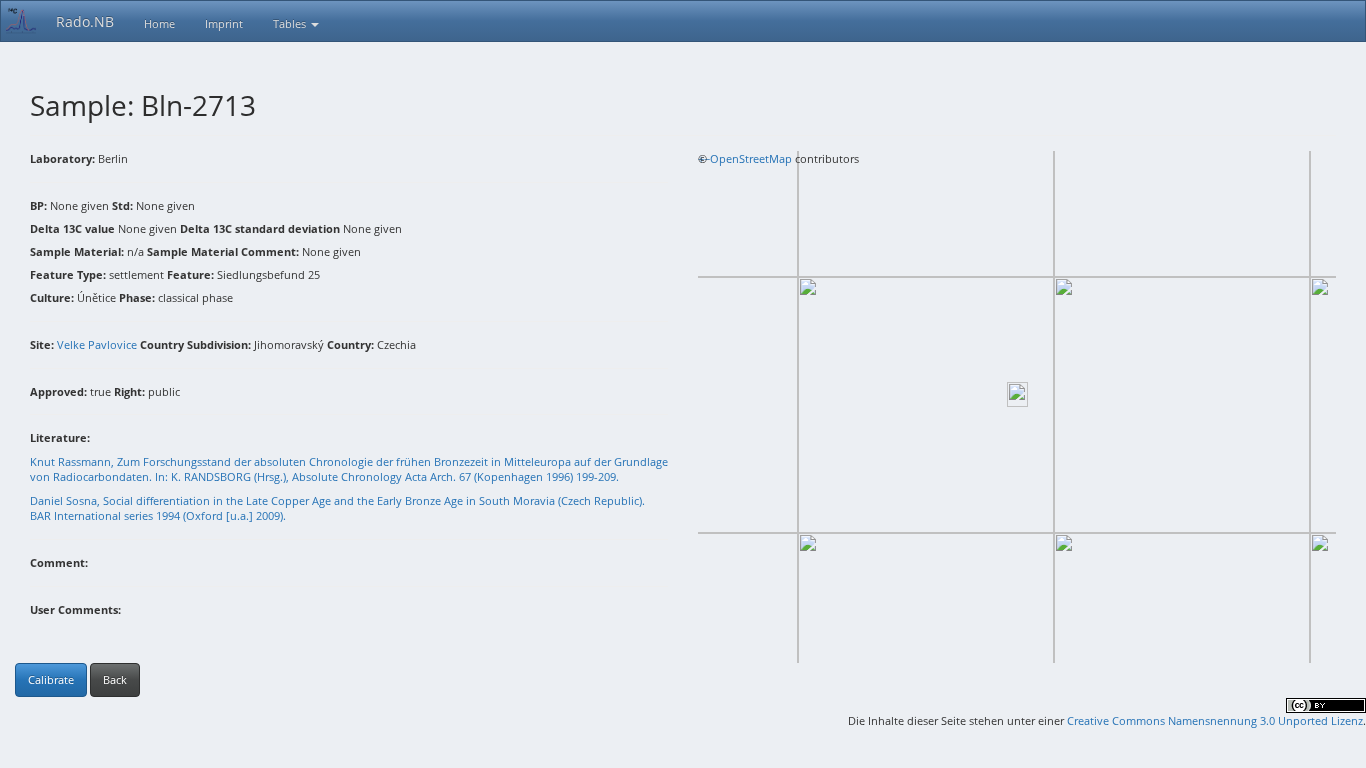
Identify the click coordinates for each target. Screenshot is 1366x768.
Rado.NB (85, 21)
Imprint (224, 23)
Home (159, 23)
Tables (291, 23)
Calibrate (51, 679)
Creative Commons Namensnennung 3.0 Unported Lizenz (1215, 720)
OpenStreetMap (751, 158)
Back (115, 679)
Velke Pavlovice (97, 344)
